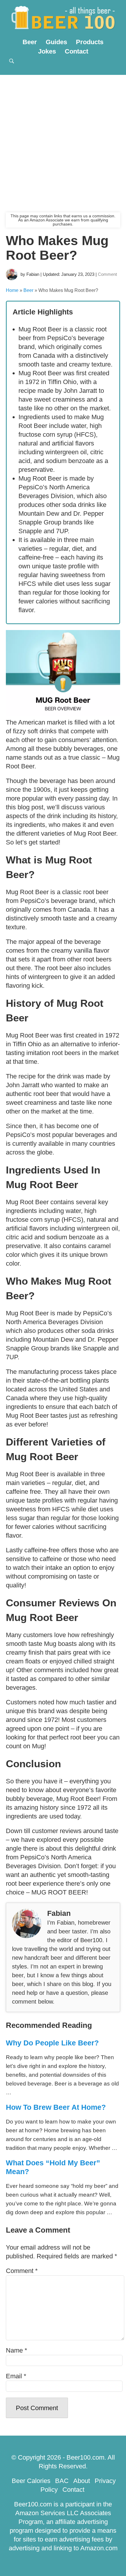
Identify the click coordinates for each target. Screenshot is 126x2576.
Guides (56, 42)
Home (12, 290)
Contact (76, 51)
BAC (62, 2481)
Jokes (47, 51)
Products (90, 42)
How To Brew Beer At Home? (56, 2107)
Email (16, 2376)
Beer (30, 42)
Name (17, 2350)
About (82, 2481)
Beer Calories (31, 2481)
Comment (107, 274)
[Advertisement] (63, 141)
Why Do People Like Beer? (52, 2043)
